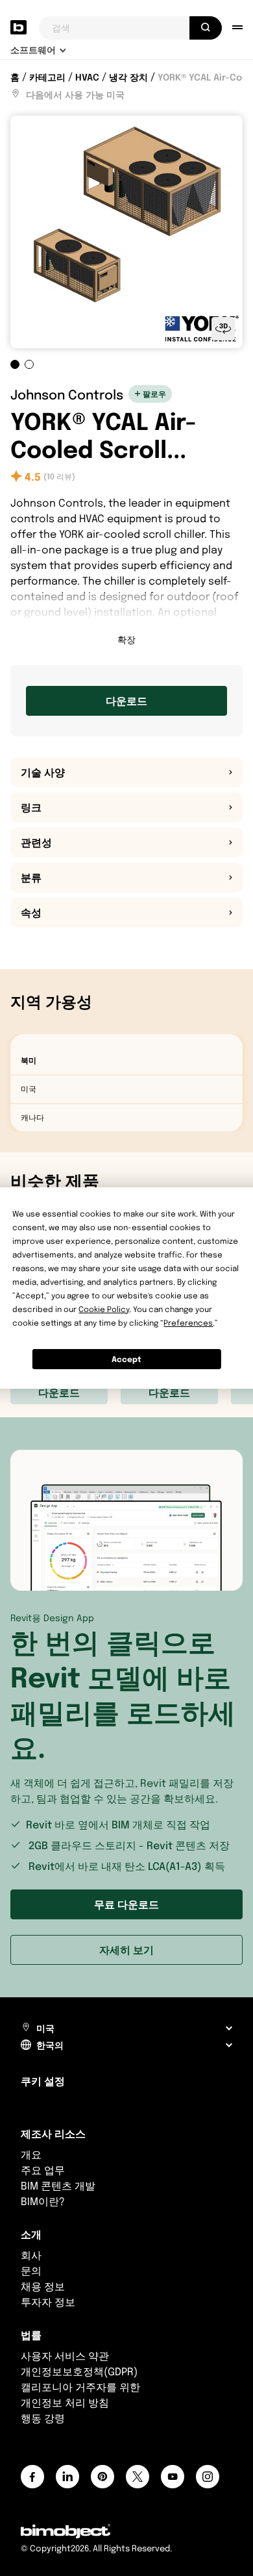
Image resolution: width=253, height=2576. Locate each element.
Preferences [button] (188, 1323)
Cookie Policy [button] (104, 1309)
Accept (126, 1359)
